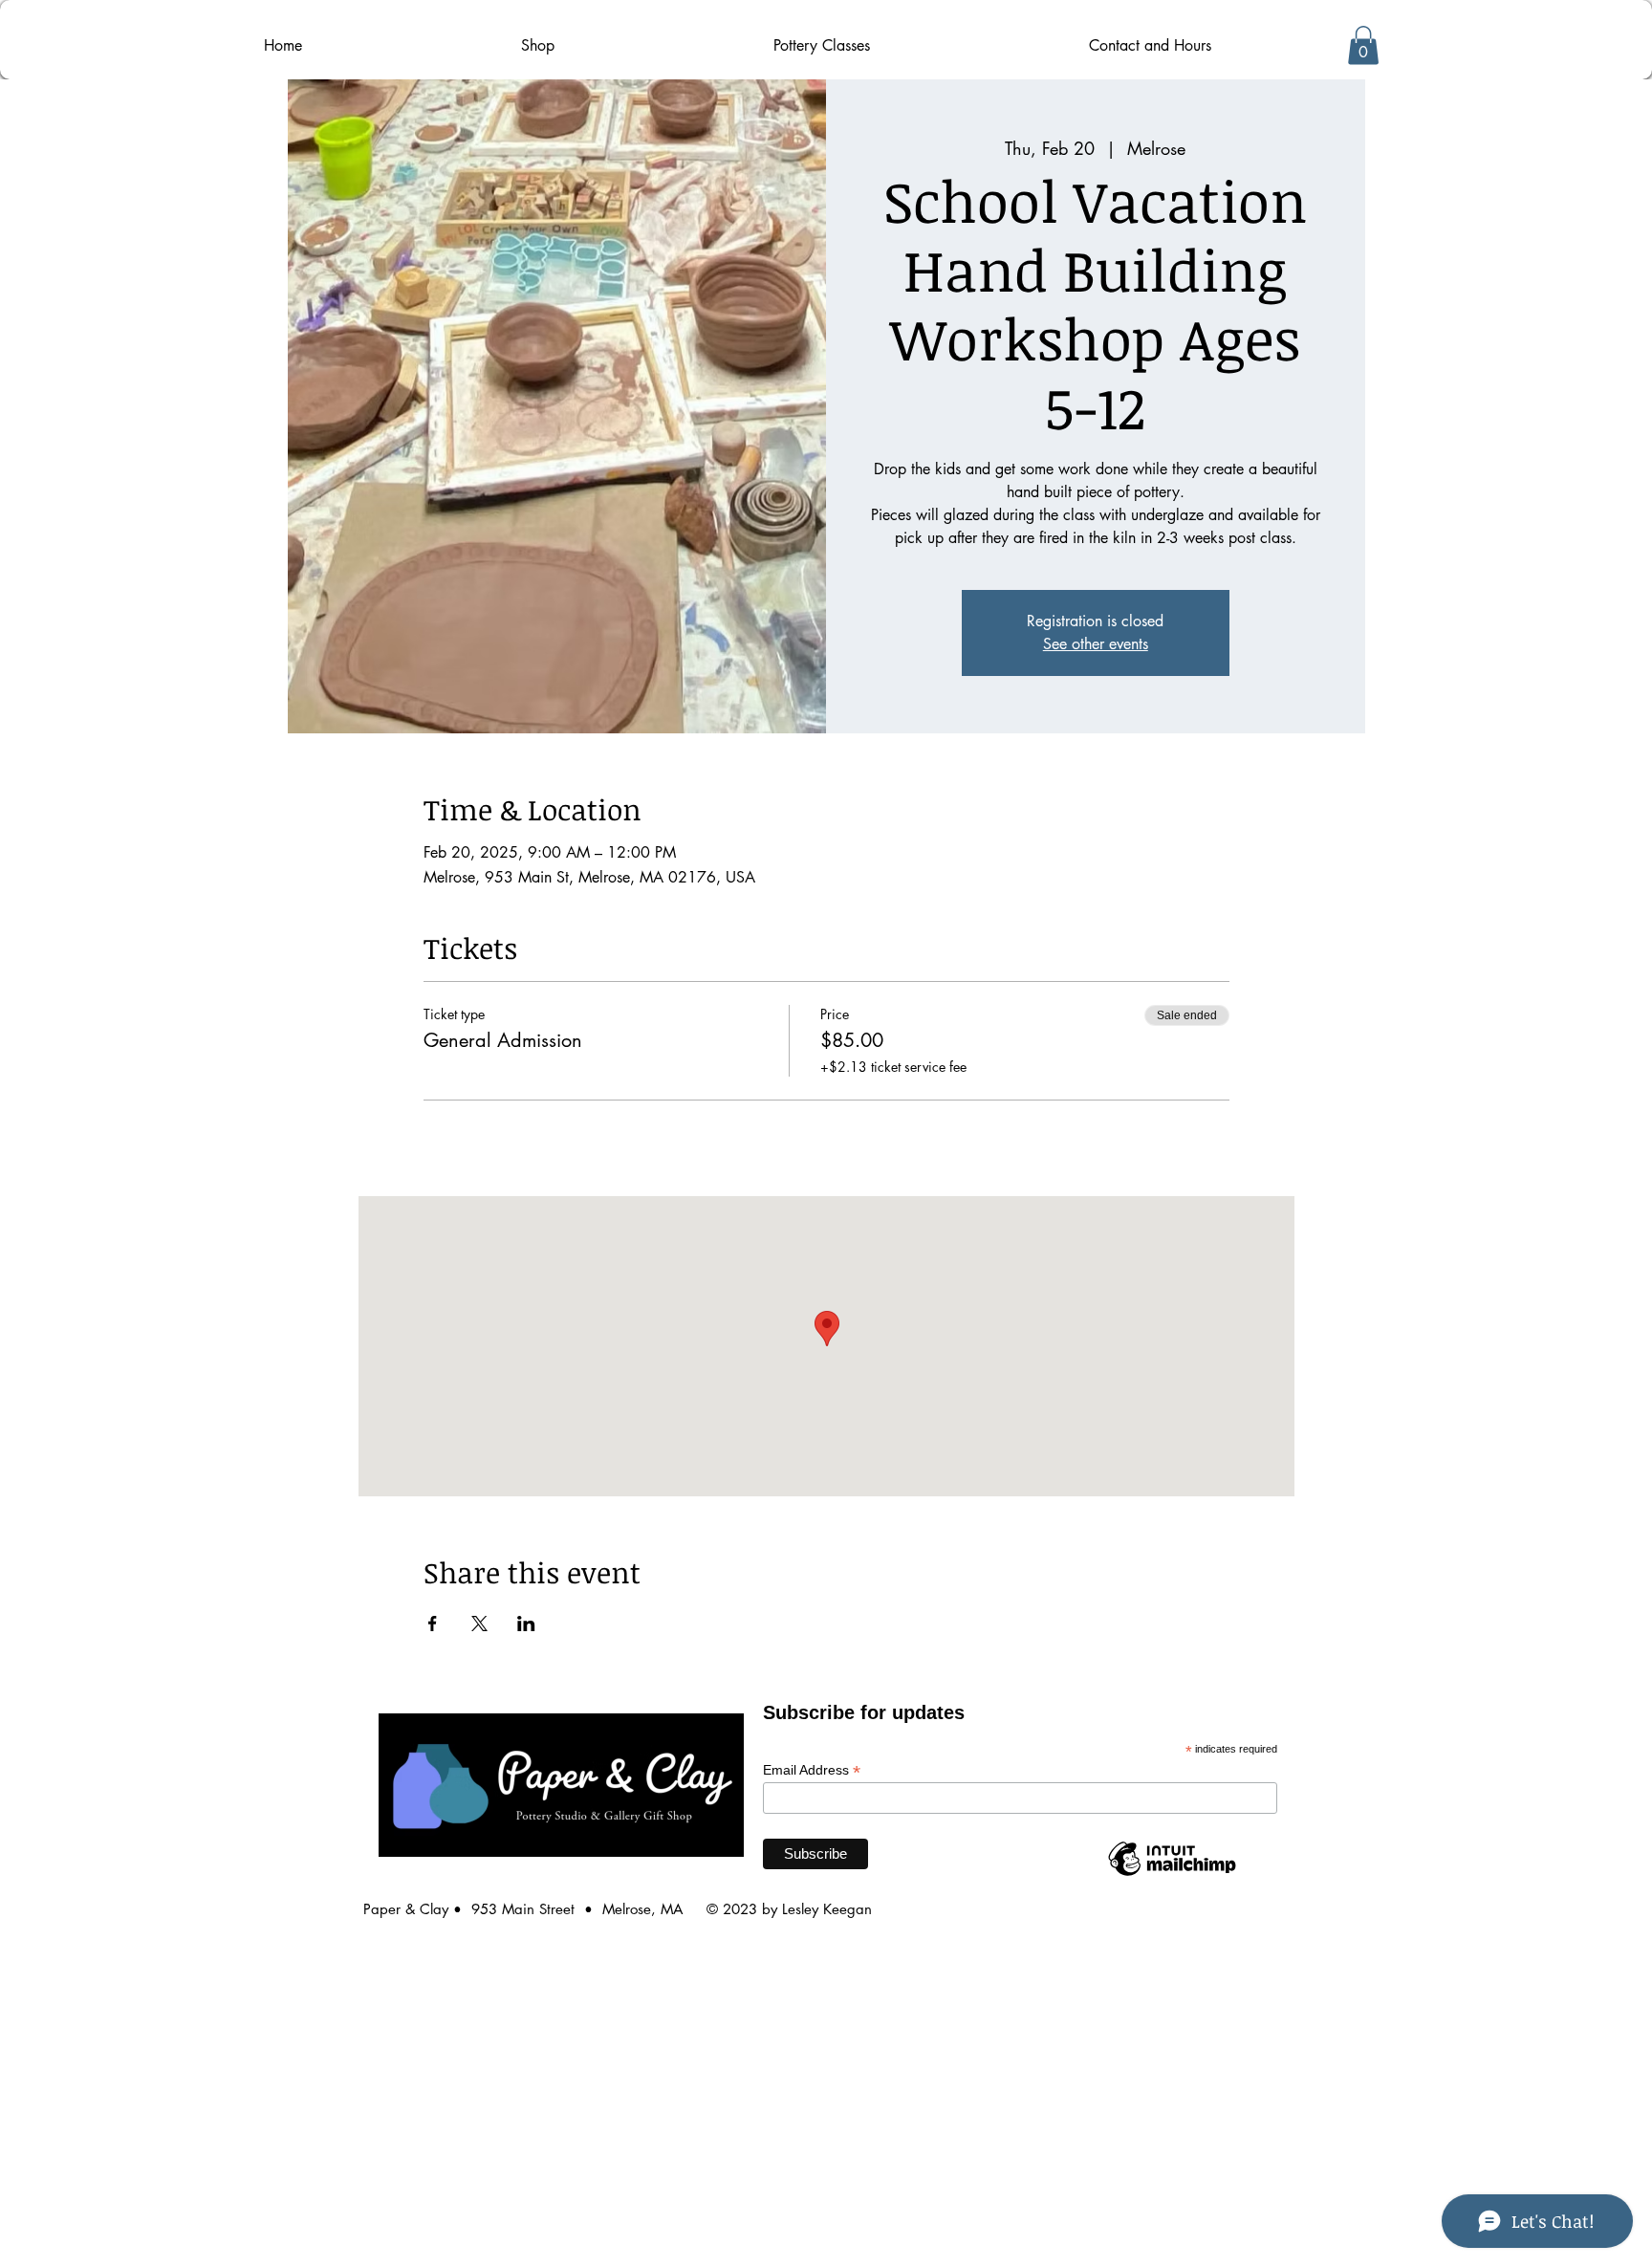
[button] (1363, 45)
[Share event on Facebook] (433, 1624)
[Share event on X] (479, 1624)
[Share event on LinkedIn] (526, 1624)
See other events (1096, 644)
